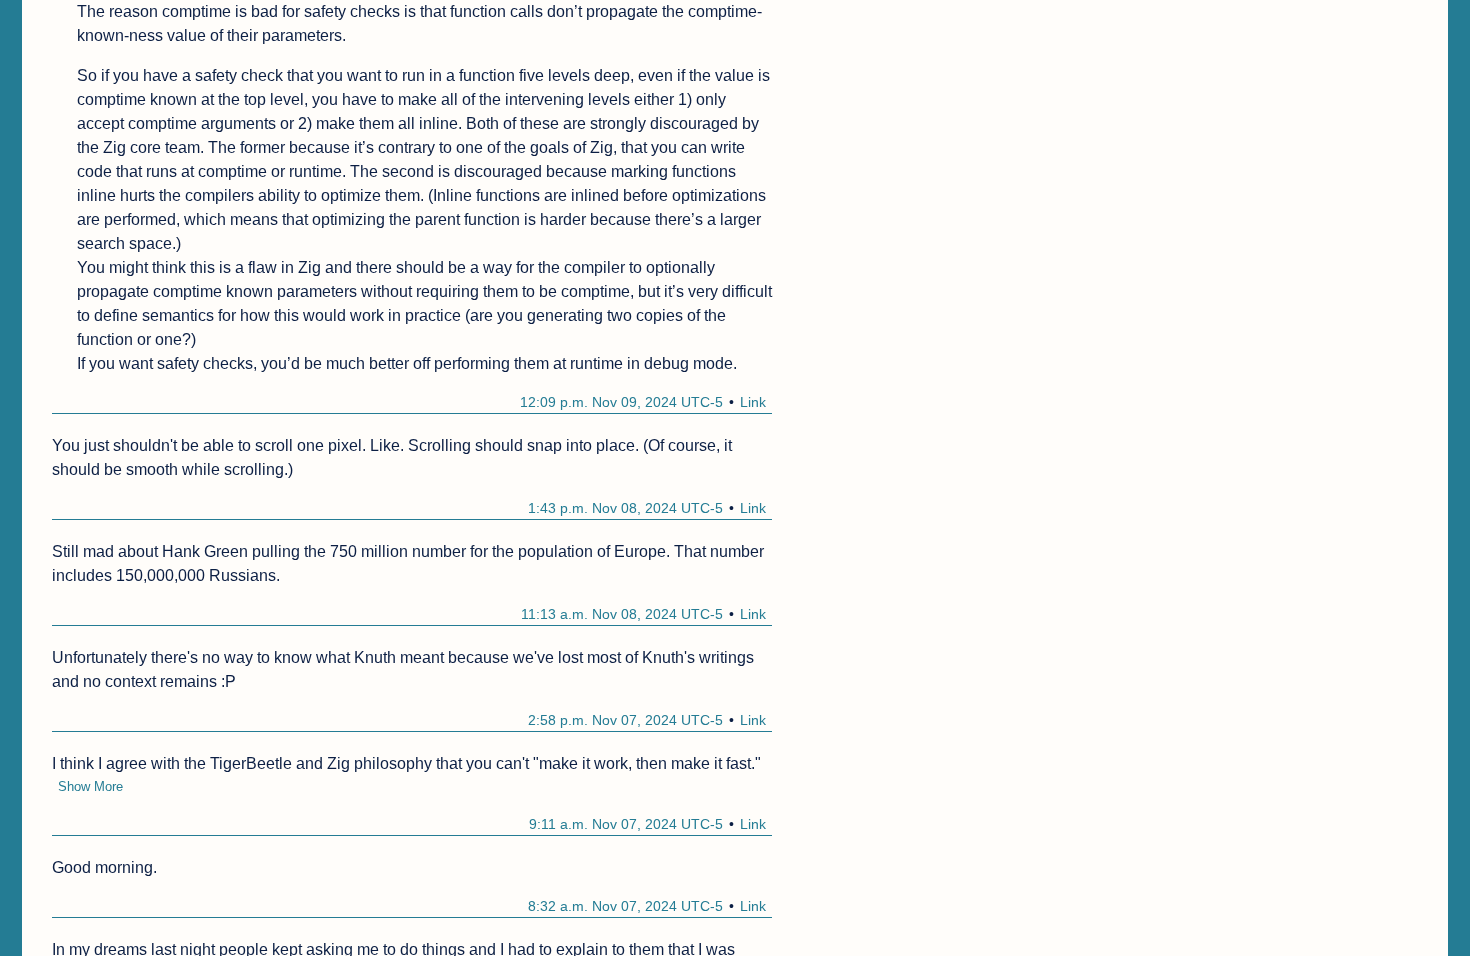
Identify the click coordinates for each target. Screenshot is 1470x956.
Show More (90, 786)
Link (753, 402)
